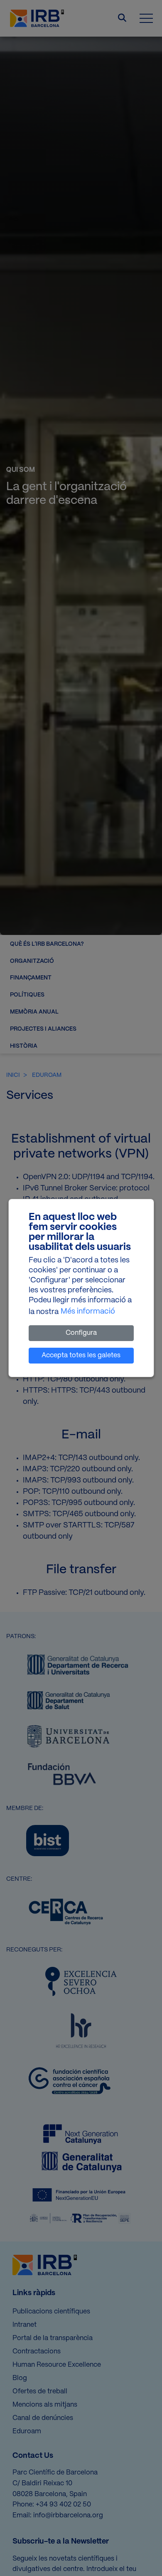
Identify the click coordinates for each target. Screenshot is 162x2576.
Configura (81, 1333)
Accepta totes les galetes (81, 1355)
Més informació (88, 1312)
